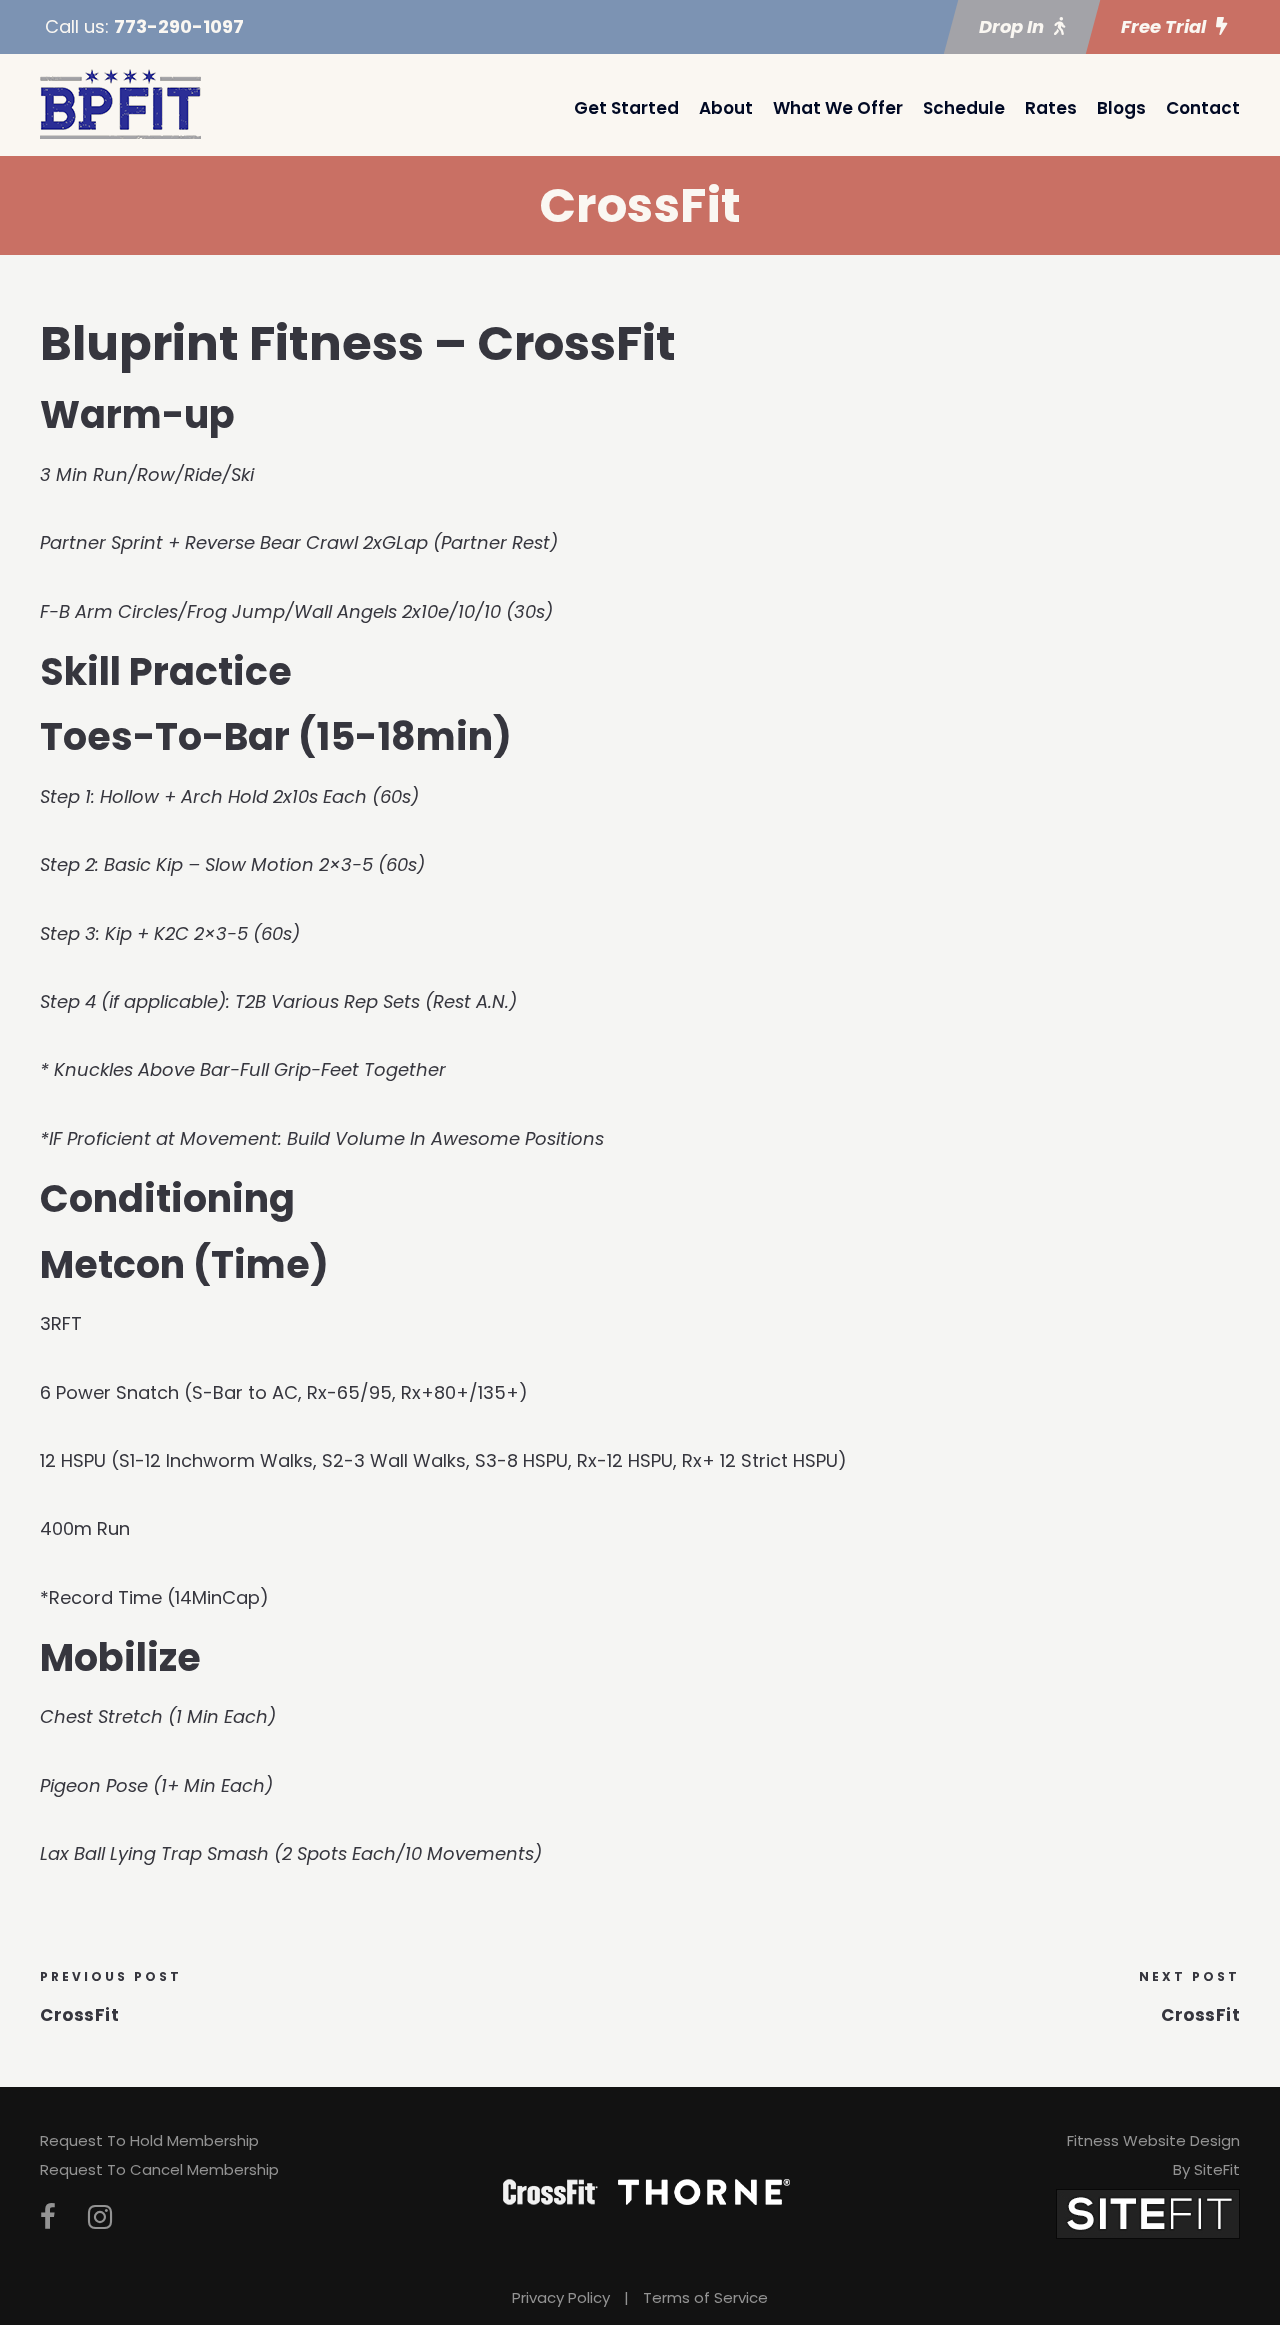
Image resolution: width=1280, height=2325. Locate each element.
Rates (1051, 108)
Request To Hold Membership (149, 2140)
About (726, 108)
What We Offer (838, 108)
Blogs (1121, 108)
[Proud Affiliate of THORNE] (704, 2191)
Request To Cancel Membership (159, 2169)
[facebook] (48, 2217)
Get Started (626, 108)
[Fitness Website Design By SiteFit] (1148, 2212)
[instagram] (100, 2217)
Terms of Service (705, 2297)
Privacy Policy (561, 2297)
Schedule (964, 108)
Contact (1203, 108)
